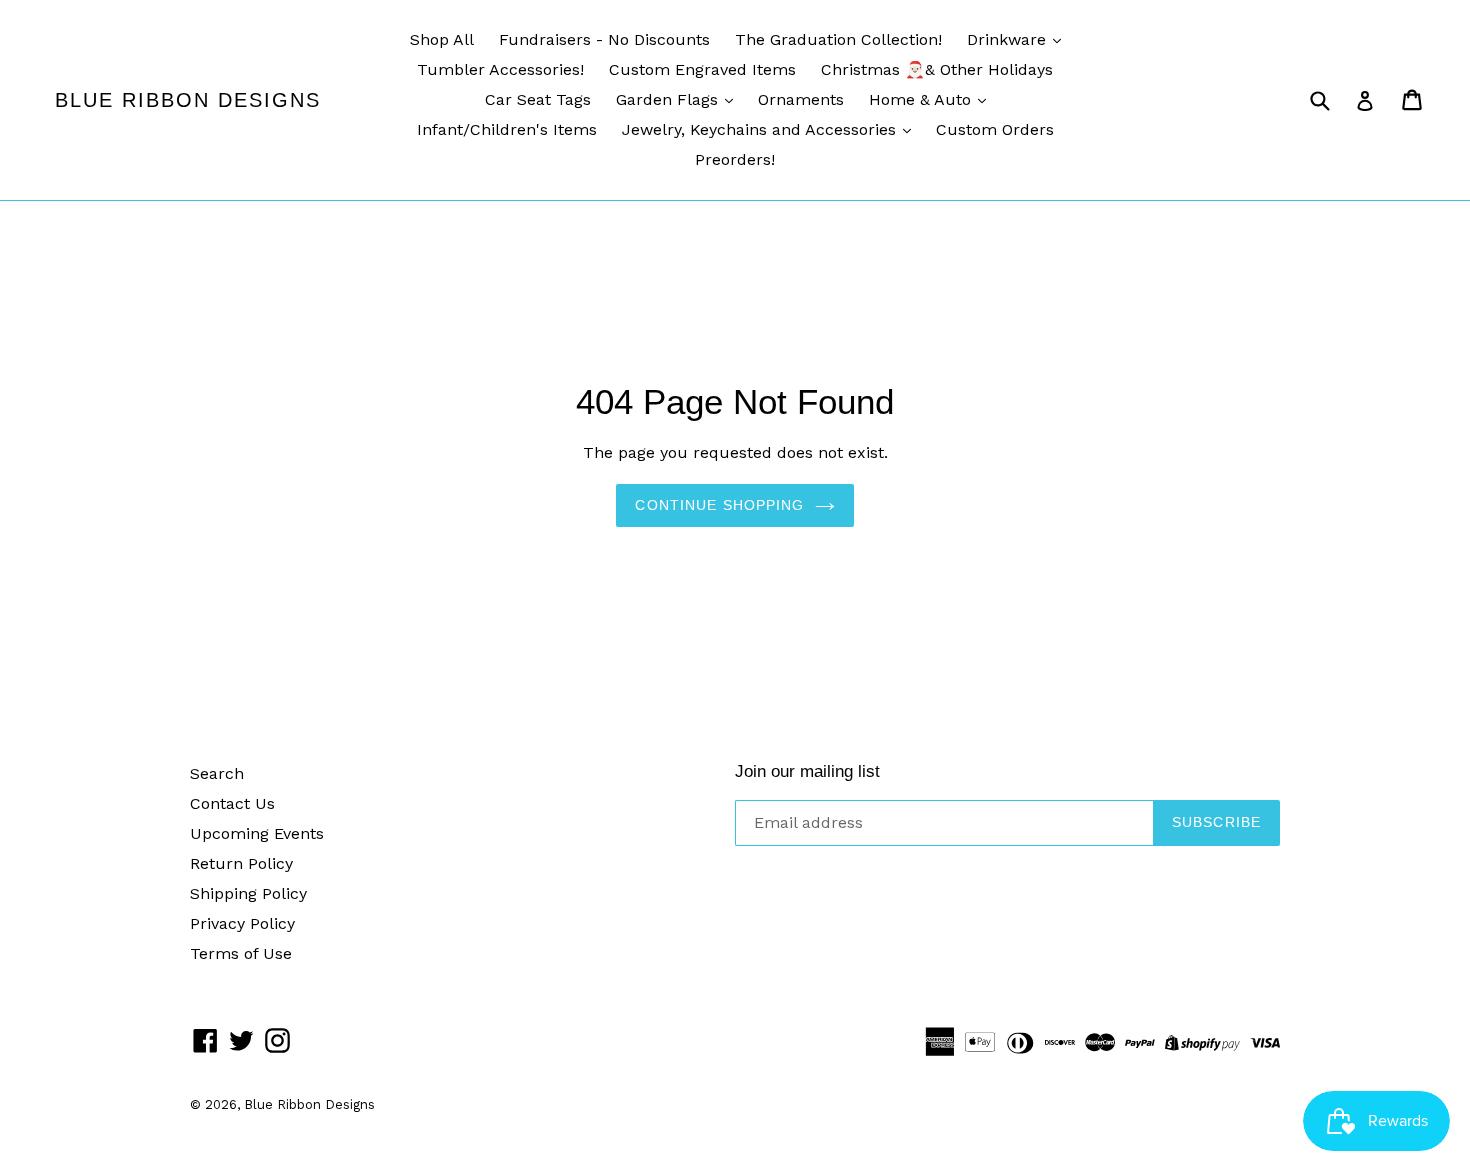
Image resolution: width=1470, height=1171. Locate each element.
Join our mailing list (807, 771)
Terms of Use (241, 953)
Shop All (442, 39)
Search (217, 773)
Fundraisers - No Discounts (604, 39)
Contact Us (232, 803)
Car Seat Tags (538, 99)
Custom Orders (995, 129)
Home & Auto (922, 99)
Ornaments (801, 99)
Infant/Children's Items (507, 129)
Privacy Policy (242, 923)
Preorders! (735, 159)
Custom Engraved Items (702, 69)
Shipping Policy (248, 893)
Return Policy (241, 863)
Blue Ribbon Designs (188, 100)
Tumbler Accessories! (500, 69)
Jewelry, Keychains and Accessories (761, 129)
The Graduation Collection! (838, 39)
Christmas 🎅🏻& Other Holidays (937, 69)
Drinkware (1009, 39)
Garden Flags (669, 99)
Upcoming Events (257, 833)
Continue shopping (719, 505)
